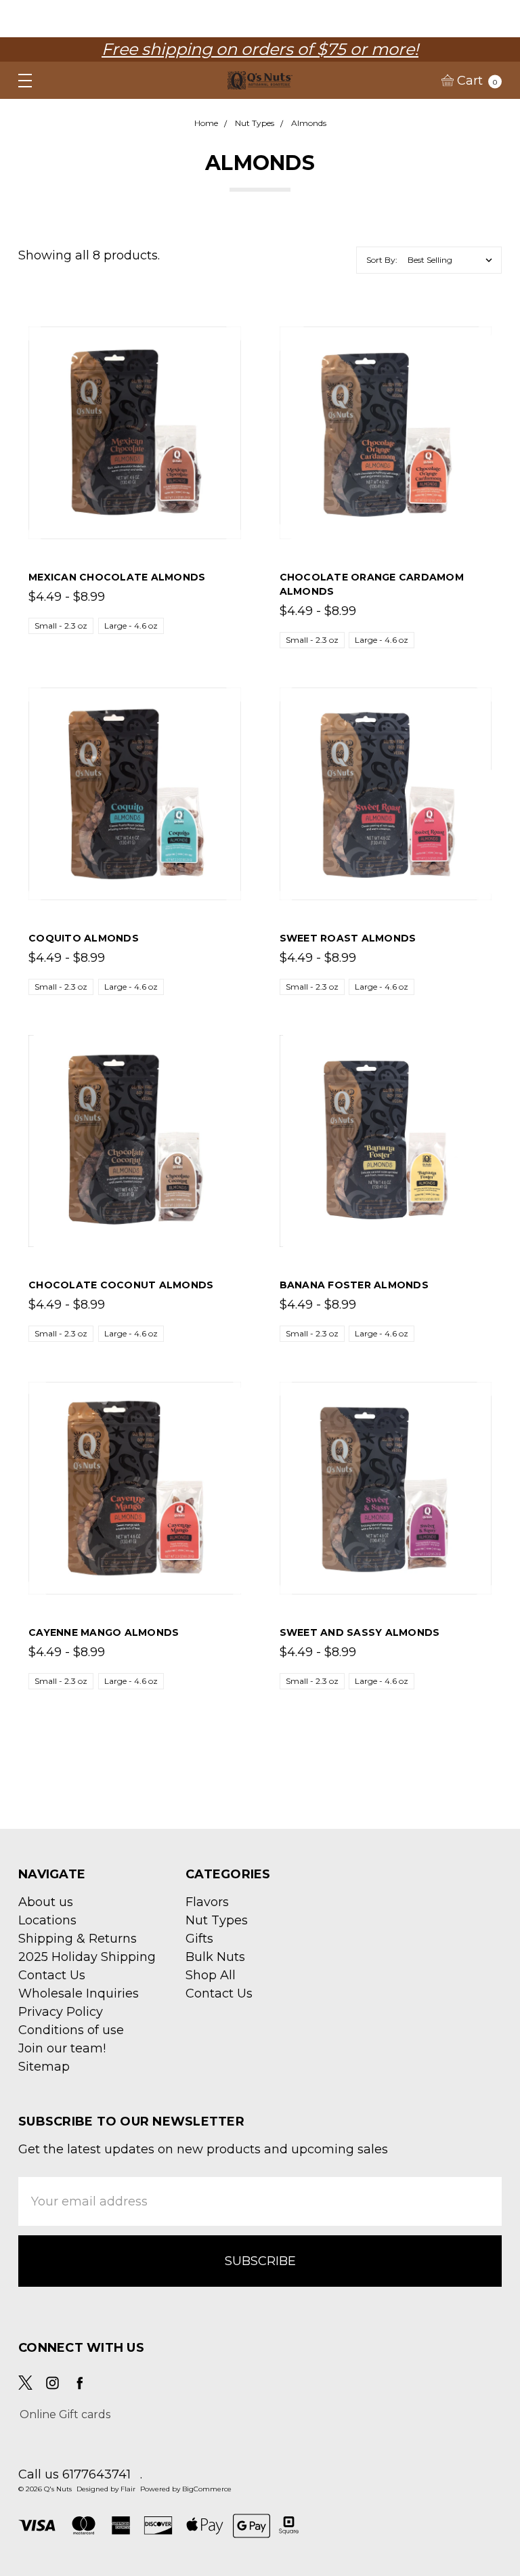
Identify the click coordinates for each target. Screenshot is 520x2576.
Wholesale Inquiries (79, 1993)
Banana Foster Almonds (354, 1285)
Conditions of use (71, 2030)
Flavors (207, 1902)
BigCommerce (207, 2489)
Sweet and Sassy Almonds (360, 1632)
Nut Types (217, 1920)
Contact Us (52, 1975)
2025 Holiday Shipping (87, 1957)
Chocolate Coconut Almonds (121, 1285)
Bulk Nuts (215, 1957)
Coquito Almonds (84, 938)
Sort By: (382, 260)
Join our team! (62, 2048)
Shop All (211, 1975)
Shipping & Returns (78, 1939)
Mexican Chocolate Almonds (117, 577)
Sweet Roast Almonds (348, 938)
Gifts (199, 1939)
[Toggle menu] (19, 80)
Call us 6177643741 (74, 2474)
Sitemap (44, 2067)
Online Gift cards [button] (65, 2414)
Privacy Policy (61, 2012)
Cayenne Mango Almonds (104, 1632)
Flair (128, 2489)
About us (46, 1902)
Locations (47, 1920)
